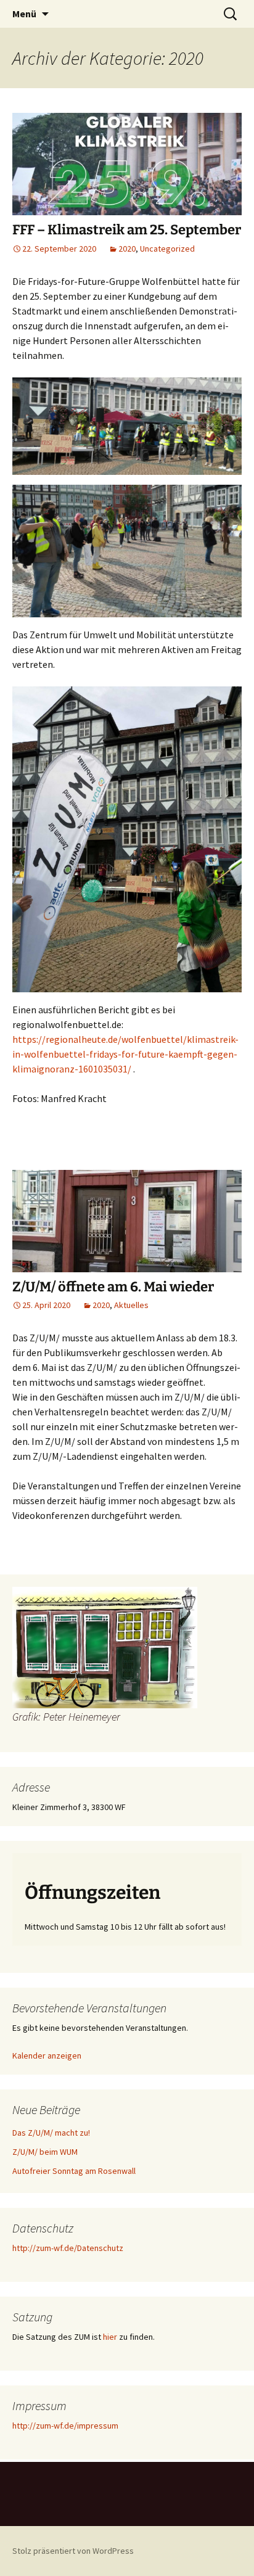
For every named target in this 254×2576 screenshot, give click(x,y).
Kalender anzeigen (47, 2055)
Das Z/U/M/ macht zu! (51, 2133)
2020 (127, 249)
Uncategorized (167, 249)
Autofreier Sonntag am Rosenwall (74, 2171)
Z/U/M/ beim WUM (45, 2152)
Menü (24, 14)
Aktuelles (131, 1305)
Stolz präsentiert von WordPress (73, 2551)
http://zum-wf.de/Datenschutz (68, 2248)
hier (110, 2337)
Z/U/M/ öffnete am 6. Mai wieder (113, 1287)
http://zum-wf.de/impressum (65, 2426)
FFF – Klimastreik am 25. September (127, 230)
